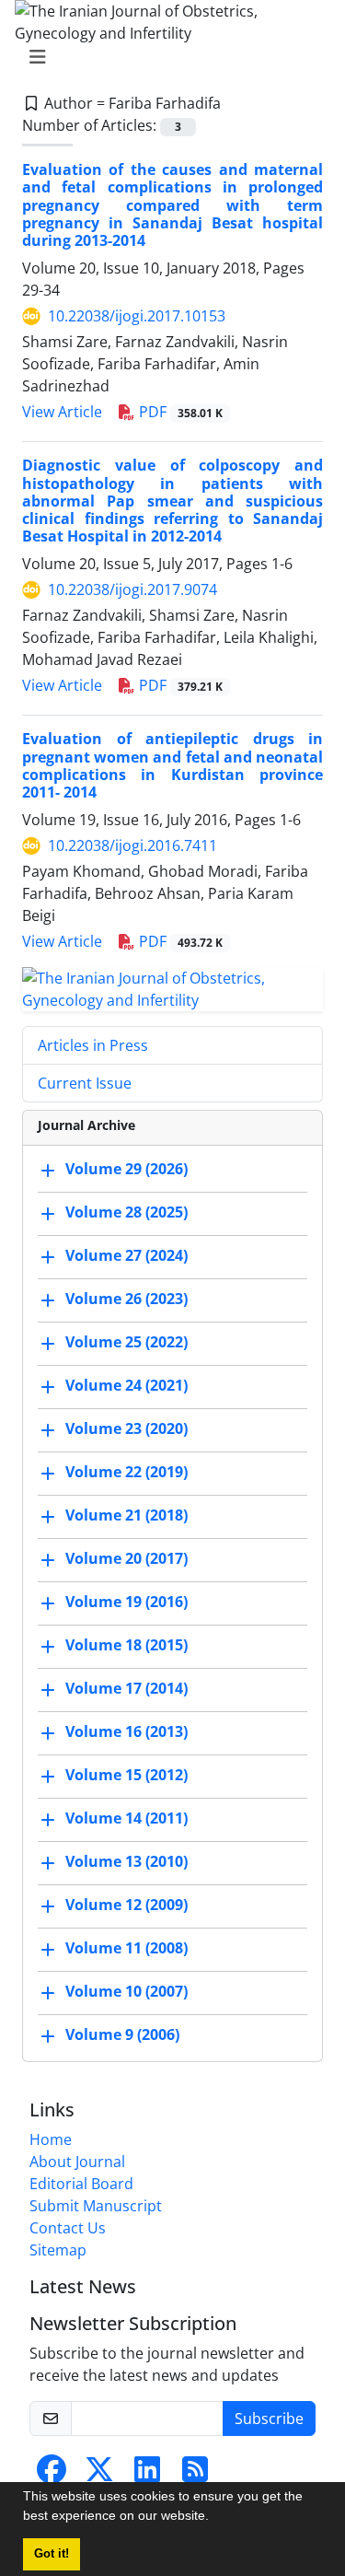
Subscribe (269, 2419)
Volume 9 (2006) (122, 2034)
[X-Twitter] (99, 2475)
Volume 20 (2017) (126, 1558)
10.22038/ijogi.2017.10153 (137, 316)
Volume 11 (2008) (126, 1948)
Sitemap (58, 2250)
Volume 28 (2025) (126, 1212)
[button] (215, 2518)
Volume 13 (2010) (126, 1861)
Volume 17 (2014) (126, 1688)
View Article (62, 412)
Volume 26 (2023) (126, 1299)
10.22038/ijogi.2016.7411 (132, 845)
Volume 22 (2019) (126, 1472)
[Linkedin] (147, 2475)
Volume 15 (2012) (126, 1775)
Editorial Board (81, 2184)
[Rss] (195, 2475)
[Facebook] (52, 2475)
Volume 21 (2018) (126, 1515)
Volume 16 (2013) (126, 1731)
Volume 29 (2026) (126, 1169)
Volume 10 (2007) (126, 1991)
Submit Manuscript (96, 2206)
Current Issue (85, 1083)
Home (51, 2139)
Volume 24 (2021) (126, 1385)
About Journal (77, 2162)
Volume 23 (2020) (126, 1428)
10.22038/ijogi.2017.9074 (132, 589)
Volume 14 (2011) (126, 1818)
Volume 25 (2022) (126, 1342)
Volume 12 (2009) (126, 1905)
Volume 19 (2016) (126, 1602)
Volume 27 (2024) (126, 1255)
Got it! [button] (52, 2554)
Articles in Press (93, 1045)
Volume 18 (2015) (126, 1645)
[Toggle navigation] (167, 57)
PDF (179, 412)
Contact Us (68, 2228)
